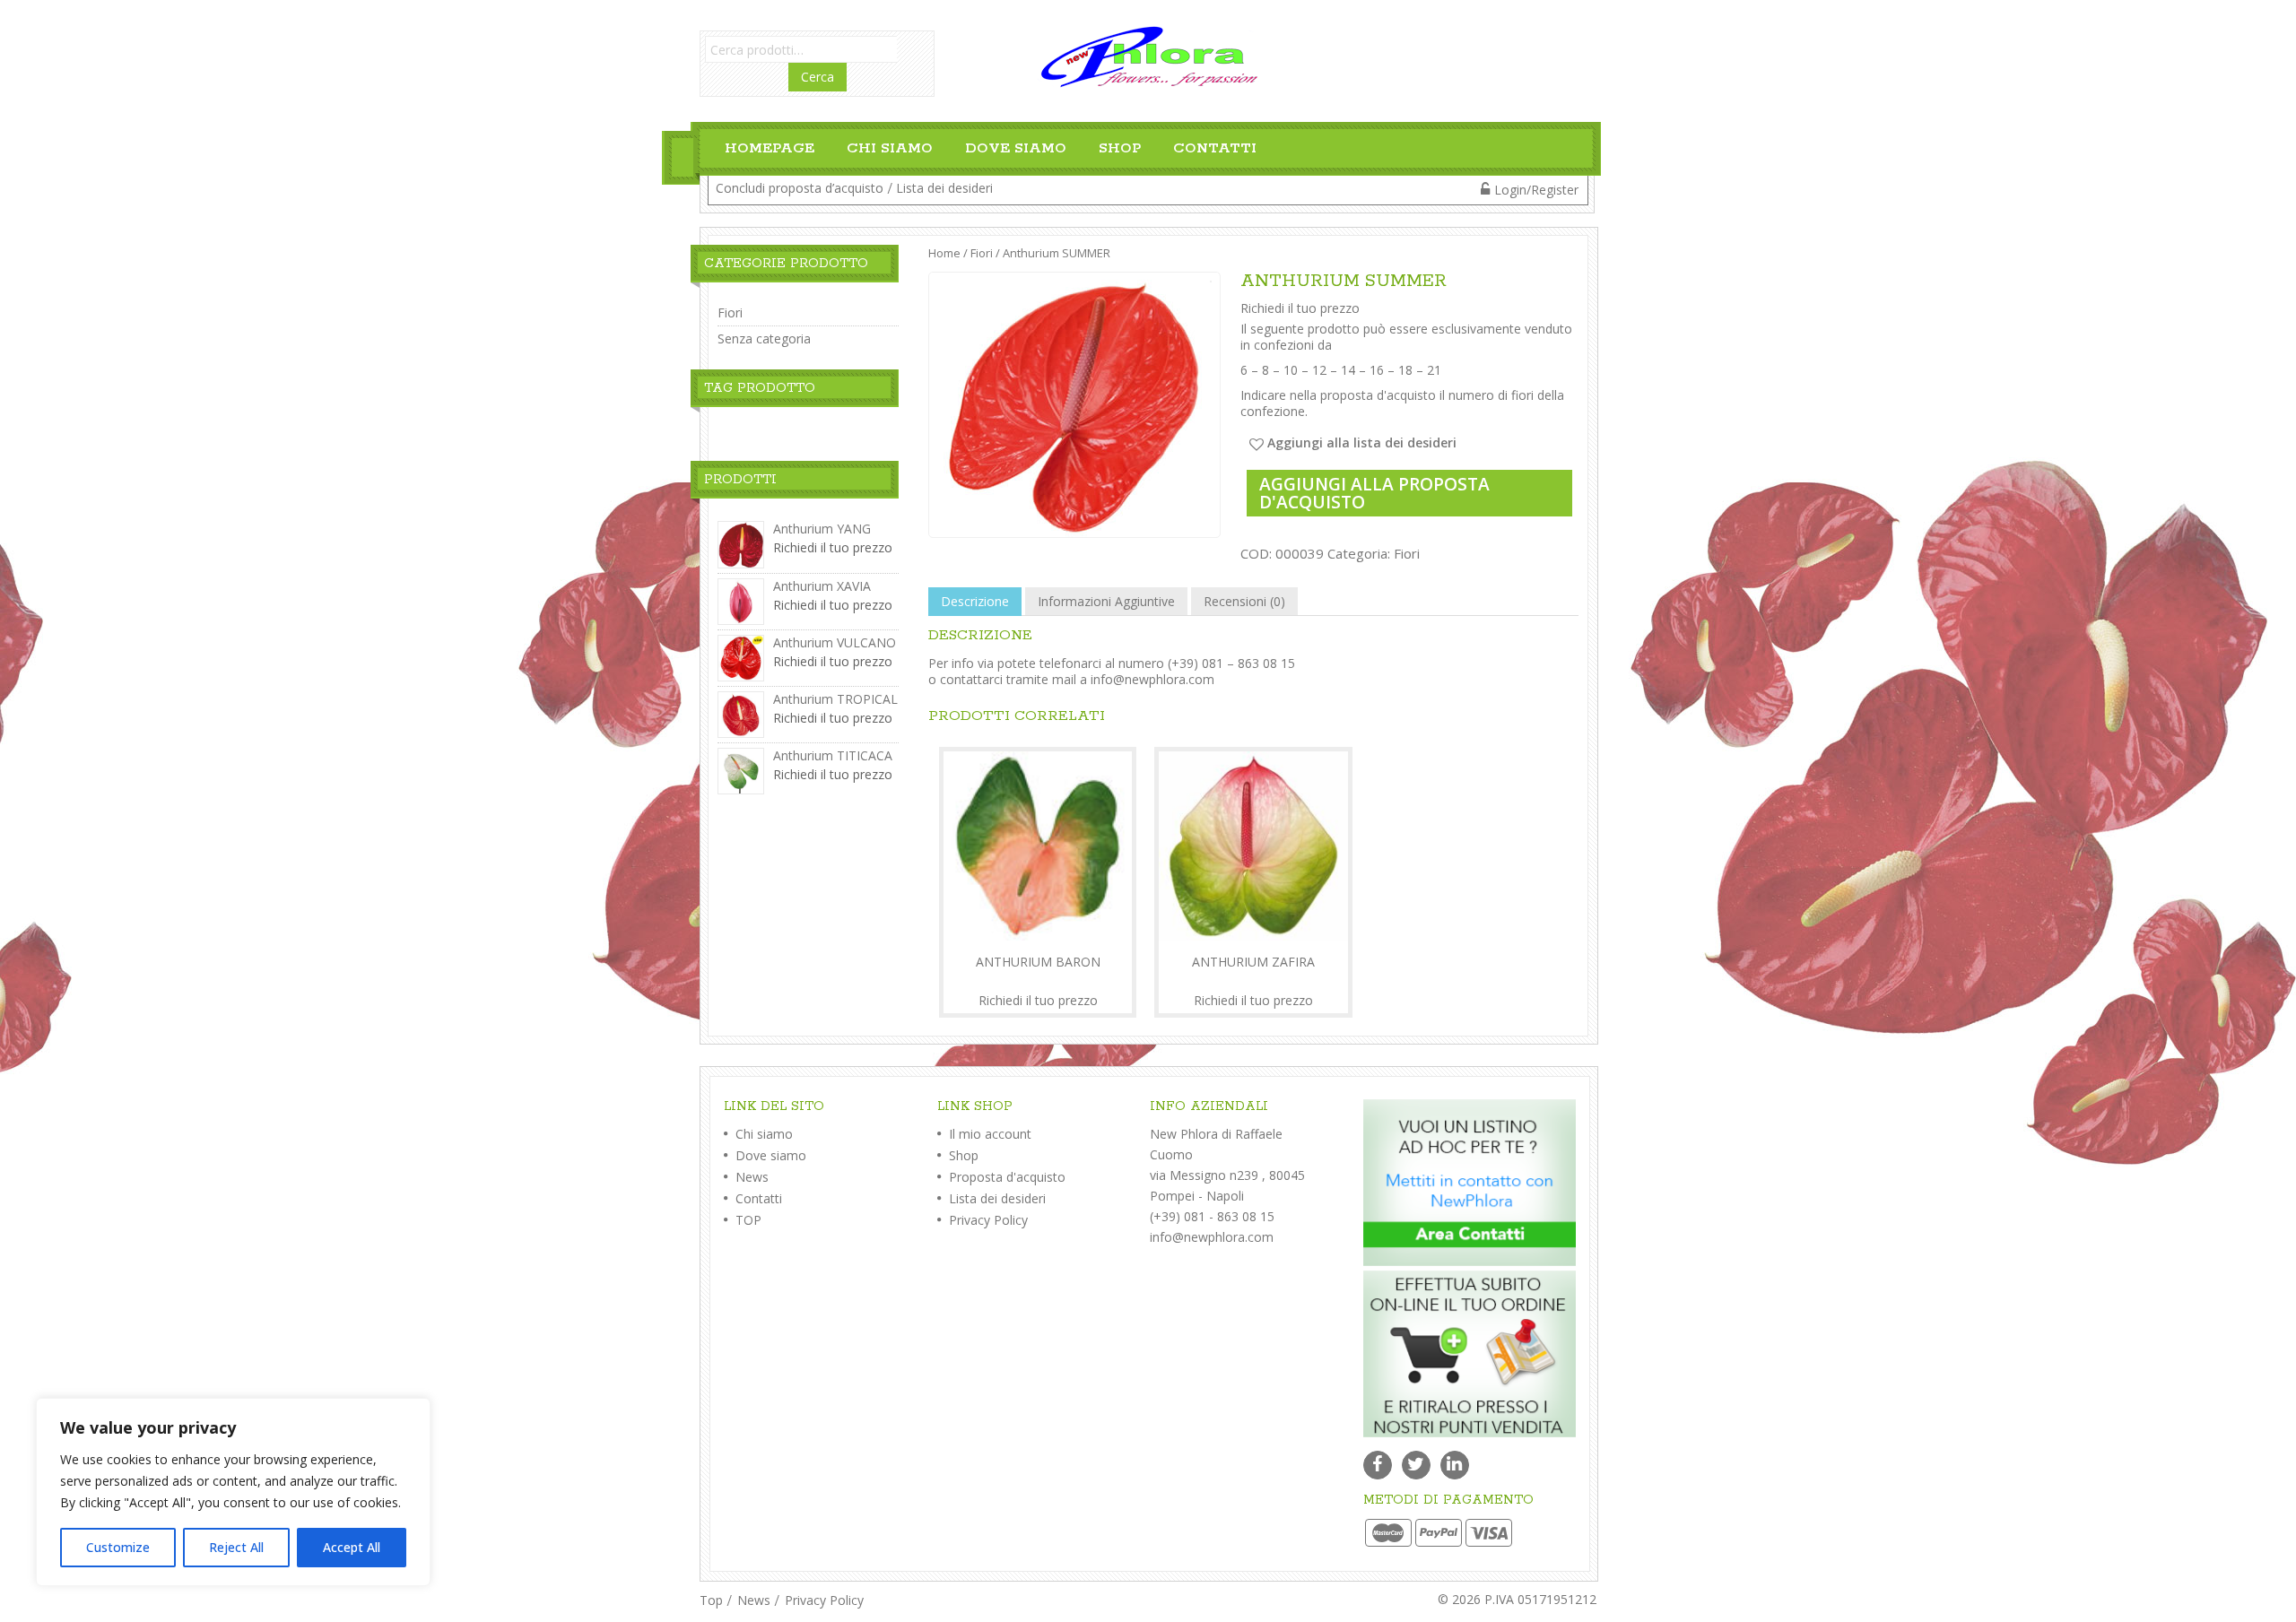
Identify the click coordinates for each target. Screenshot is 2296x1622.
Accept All (352, 1547)
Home (944, 253)
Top (711, 1600)
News (750, 1177)
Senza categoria (764, 338)
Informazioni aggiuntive (1106, 601)
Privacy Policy (987, 1220)
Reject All (236, 1547)
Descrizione (975, 601)
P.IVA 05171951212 (1540, 1599)
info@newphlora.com (1152, 679)
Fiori (982, 253)
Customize (118, 1547)
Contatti (1215, 148)
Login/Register (1536, 190)
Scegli (1038, 991)
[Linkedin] (1455, 1465)
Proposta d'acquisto (1005, 1177)
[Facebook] (1378, 1465)
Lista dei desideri (944, 188)
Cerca (818, 77)
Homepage (770, 148)
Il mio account (988, 1134)
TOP (747, 1220)
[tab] (975, 602)
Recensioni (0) (1244, 601)
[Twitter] (1416, 1465)
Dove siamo (1016, 148)
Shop (1120, 148)
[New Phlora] (1148, 55)
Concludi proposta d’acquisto (800, 188)
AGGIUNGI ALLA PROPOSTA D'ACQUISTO (1374, 493)
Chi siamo (890, 148)
